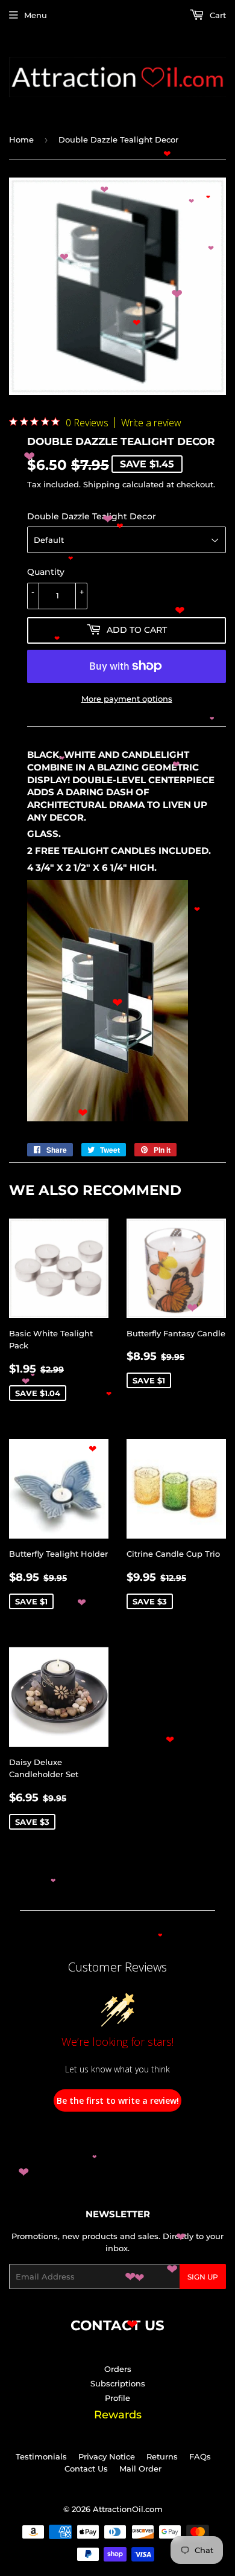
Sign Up (203, 2277)
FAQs (200, 2456)
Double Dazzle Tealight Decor (92, 516)
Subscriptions (118, 2383)
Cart (217, 15)
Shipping (102, 484)
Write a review (151, 423)
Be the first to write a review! (118, 2100)
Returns (162, 2456)
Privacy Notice (107, 2456)
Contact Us (86, 2469)
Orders (118, 2369)
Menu (36, 15)
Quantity (46, 572)
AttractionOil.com (128, 2509)
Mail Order (140, 2469)
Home (21, 139)
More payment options (127, 699)
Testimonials (41, 2456)
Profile (117, 2398)
